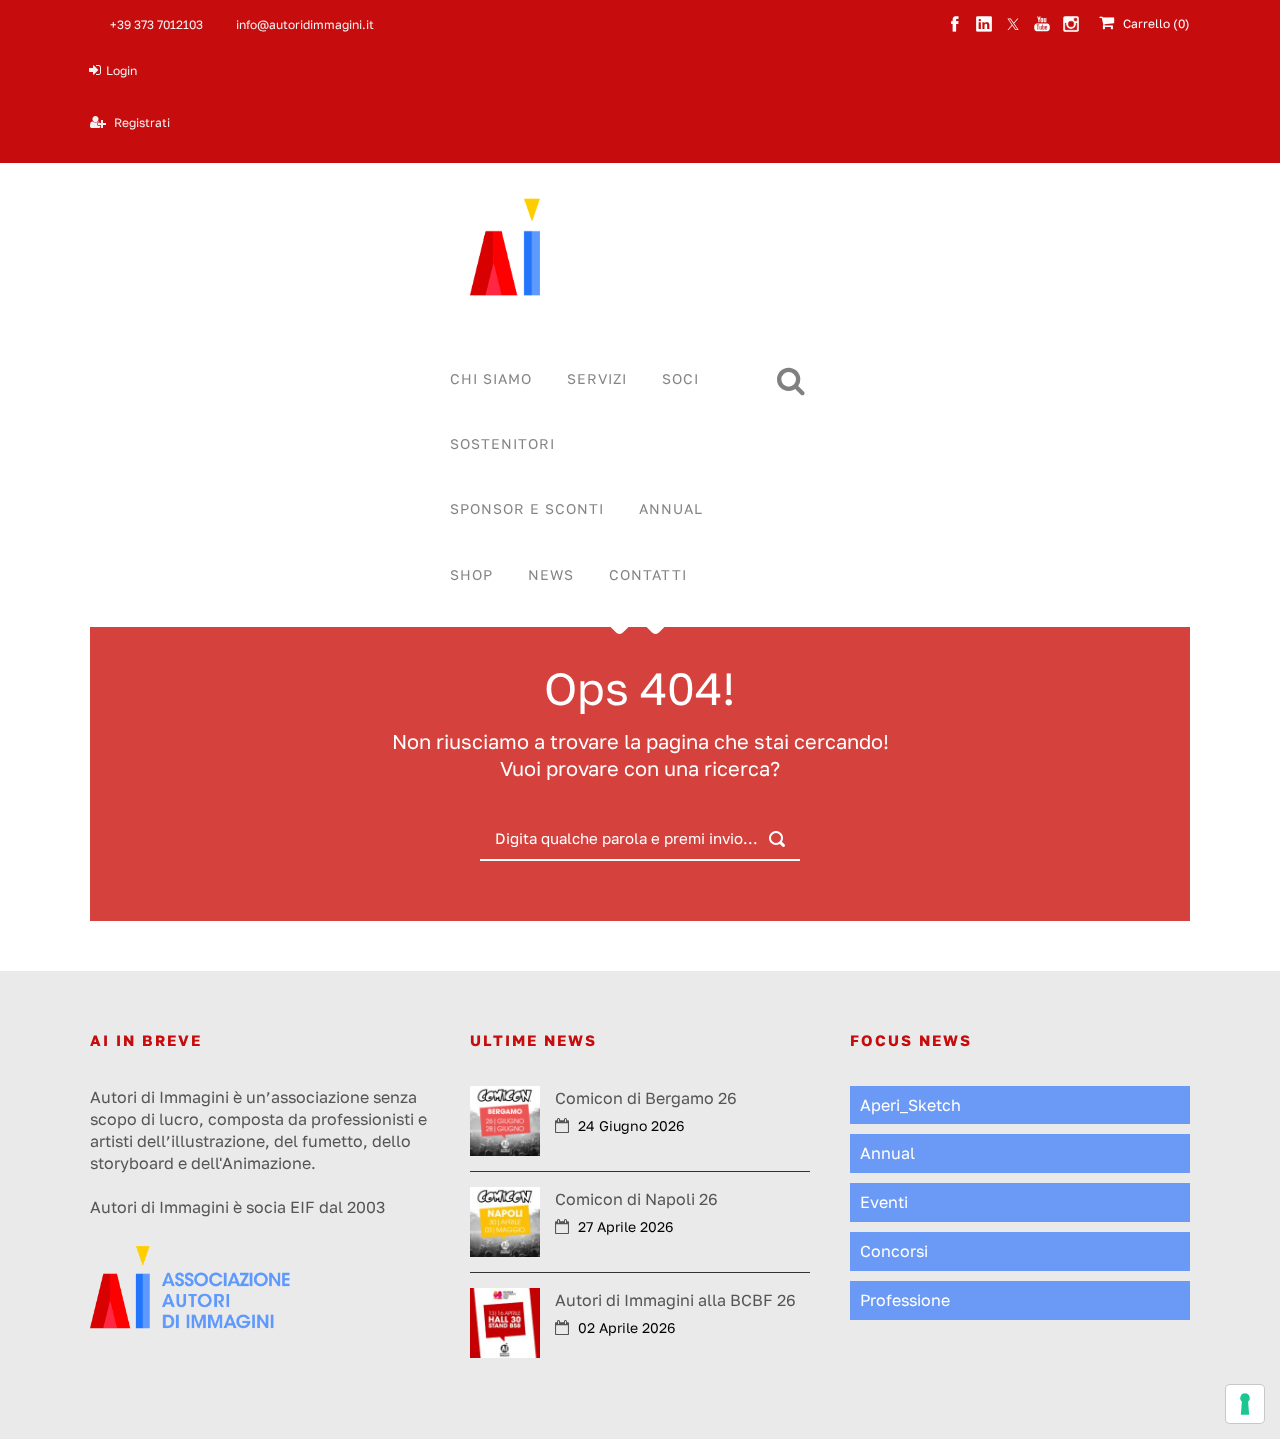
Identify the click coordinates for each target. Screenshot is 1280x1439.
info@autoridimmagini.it (305, 24)
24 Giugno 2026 (631, 1125)
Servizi (597, 378)
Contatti (648, 574)
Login (121, 70)
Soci (680, 378)
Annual (671, 508)
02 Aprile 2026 (626, 1327)
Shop (471, 574)
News (551, 574)
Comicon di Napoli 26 (636, 1199)
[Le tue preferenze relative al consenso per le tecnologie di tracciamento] (1245, 1404)
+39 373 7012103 (156, 24)
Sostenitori (502, 443)
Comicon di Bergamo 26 (646, 1098)
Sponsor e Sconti (527, 508)
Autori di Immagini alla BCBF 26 (675, 1300)
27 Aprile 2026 (625, 1226)
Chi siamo (491, 378)
